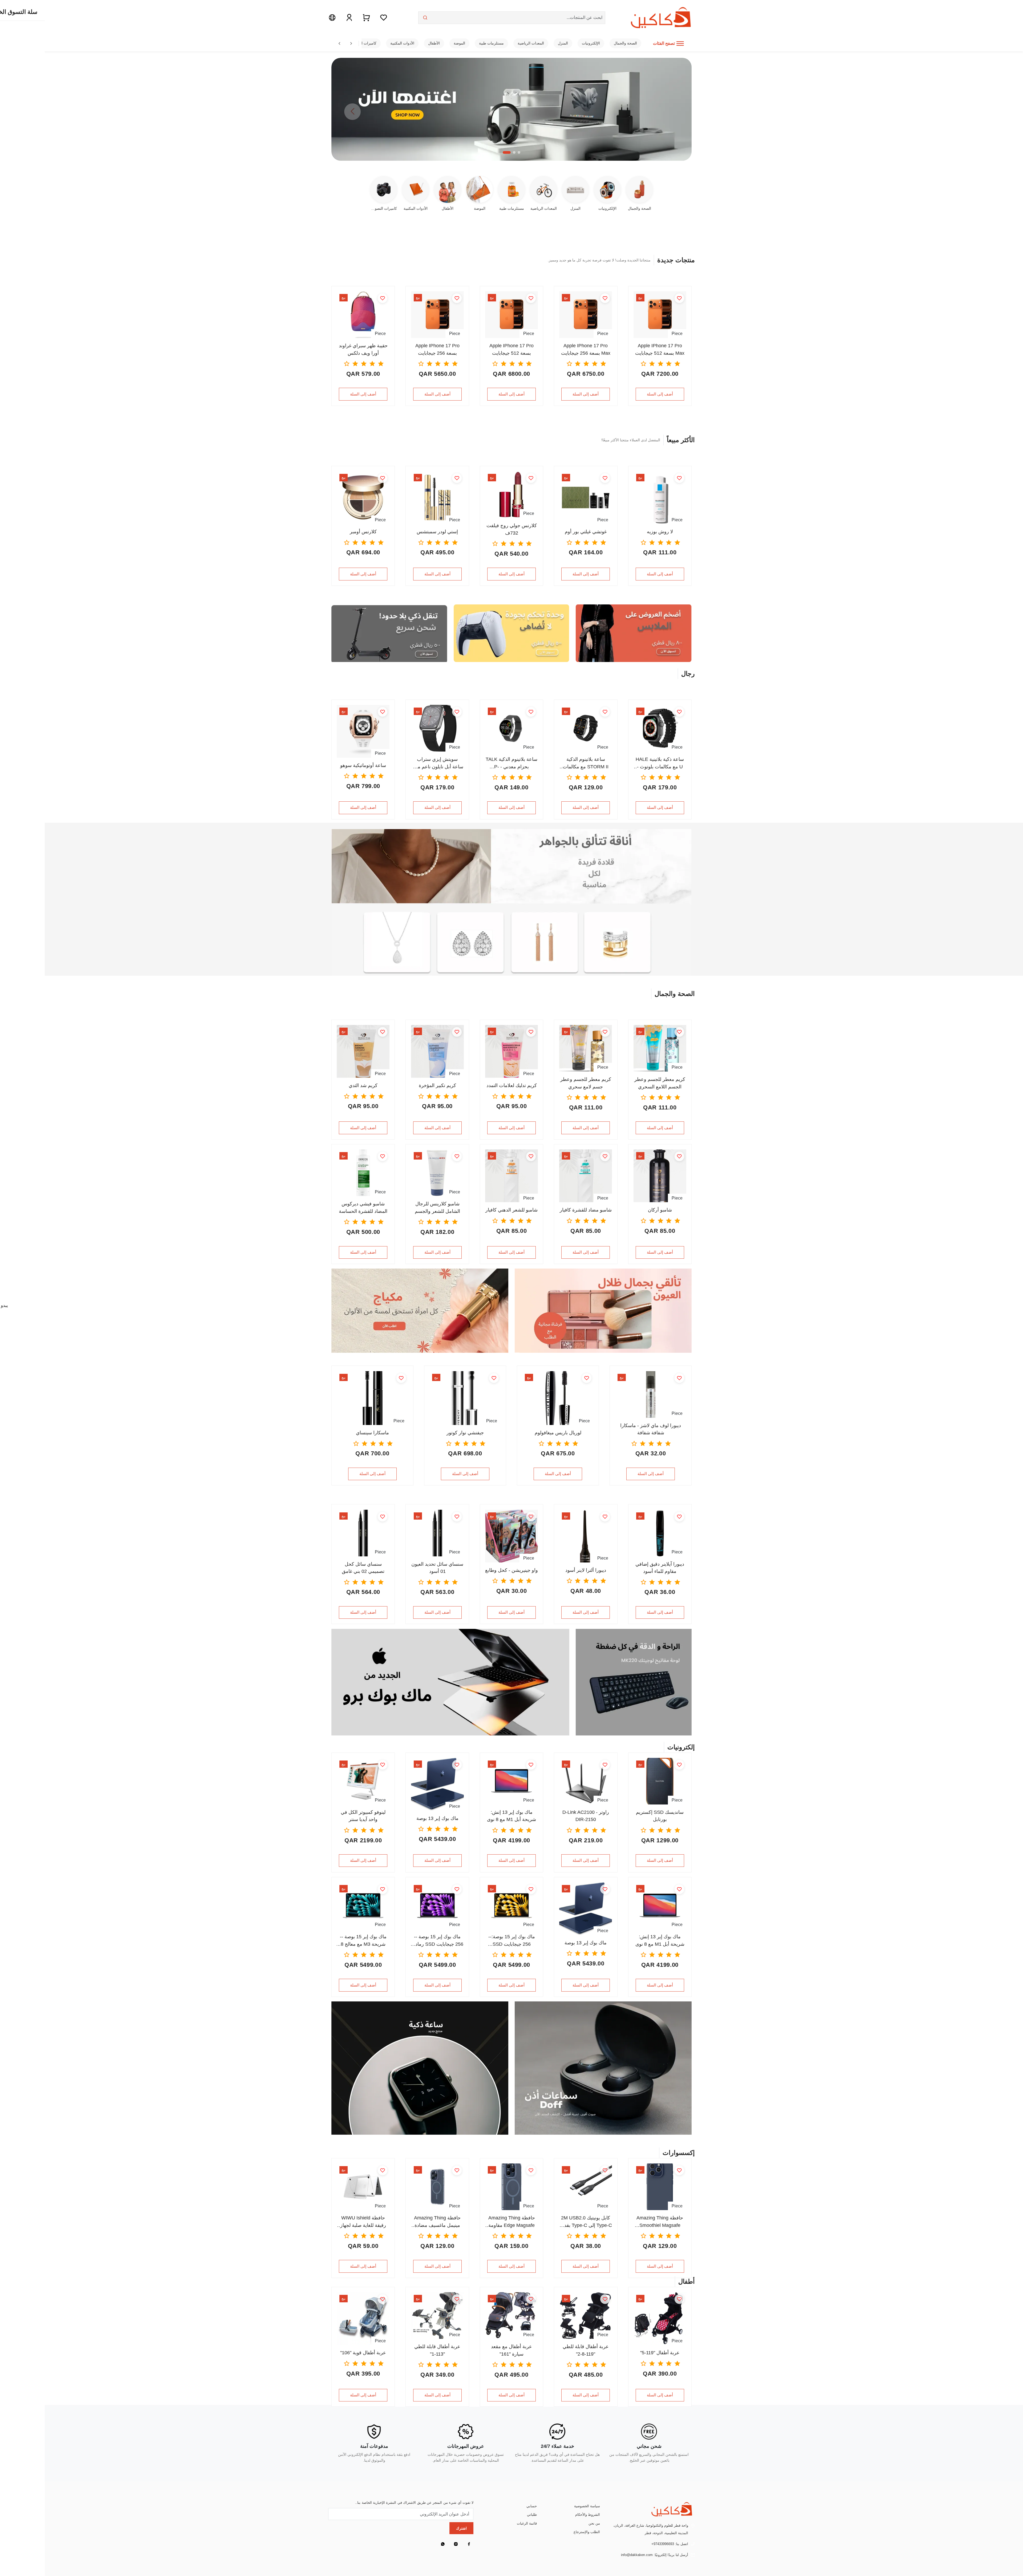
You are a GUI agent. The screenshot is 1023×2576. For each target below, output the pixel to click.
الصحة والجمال (625, 43)
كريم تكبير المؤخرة (437, 1085)
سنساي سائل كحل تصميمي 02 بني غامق (363, 1568)
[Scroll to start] (339, 43)
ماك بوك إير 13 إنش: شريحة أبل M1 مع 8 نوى (511, 1816)
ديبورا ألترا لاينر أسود (586, 1570)
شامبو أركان (660, 1210)
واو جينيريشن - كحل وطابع (511, 1570)
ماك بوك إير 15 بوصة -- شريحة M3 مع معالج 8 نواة (363, 1941)
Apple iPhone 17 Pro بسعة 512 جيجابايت (511, 349)
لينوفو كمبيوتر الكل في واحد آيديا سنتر (363, 1816)
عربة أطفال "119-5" (660, 2353)
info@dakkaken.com (637, 2555)
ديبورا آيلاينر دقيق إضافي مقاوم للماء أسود (660, 1568)
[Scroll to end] (351, 43)
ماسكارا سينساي (372, 1433)
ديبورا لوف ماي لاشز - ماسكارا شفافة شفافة (651, 1429)
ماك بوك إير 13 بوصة (437, 1818)
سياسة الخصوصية (587, 2506)
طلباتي (532, 2515)
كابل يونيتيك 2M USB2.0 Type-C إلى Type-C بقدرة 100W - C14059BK (586, 2222)
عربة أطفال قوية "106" (363, 2353)
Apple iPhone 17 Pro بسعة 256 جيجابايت (437, 349)
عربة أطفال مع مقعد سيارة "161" (511, 2350)
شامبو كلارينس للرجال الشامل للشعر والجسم (437, 1207)
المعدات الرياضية (531, 43)
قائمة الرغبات (527, 2523)
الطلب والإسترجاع (587, 2532)
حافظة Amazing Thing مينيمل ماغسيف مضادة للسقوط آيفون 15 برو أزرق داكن (437, 2222)
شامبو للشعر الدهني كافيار (511, 1210)
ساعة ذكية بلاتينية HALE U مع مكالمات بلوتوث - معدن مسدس (660, 763)
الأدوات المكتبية (402, 43)
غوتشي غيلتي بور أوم (586, 532)
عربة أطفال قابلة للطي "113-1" (437, 2350)
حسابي (532, 2506)
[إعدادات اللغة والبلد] (332, 18)
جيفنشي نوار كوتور (465, 1433)
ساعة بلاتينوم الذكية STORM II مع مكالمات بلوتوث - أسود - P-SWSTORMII (586, 763)
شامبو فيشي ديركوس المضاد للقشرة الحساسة (363, 1207)
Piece (677, 333)
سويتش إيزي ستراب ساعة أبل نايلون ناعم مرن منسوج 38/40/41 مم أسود (437, 763)
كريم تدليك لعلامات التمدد (512, 1085)
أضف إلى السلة (660, 394)
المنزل (563, 43)
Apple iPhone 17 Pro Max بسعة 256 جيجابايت (586, 349)
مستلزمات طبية (491, 43)
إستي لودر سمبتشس (437, 532)
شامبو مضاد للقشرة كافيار (586, 1210)
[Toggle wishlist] (679, 298)
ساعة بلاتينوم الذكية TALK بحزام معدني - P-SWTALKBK (511, 763)
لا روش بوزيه (660, 532)
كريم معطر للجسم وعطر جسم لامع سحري (586, 1083)
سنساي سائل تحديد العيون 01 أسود (437, 1568)
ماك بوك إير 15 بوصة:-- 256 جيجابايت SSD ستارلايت (512, 1941)
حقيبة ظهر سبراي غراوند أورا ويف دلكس (363, 349)
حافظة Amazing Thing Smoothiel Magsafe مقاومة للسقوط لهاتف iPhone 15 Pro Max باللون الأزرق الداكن (660, 2222)
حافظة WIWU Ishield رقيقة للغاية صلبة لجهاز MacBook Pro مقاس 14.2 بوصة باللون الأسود (363, 2222)
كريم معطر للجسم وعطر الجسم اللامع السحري (660, 1083)
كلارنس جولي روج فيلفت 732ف (512, 529)
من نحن (594, 2523)
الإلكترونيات (591, 43)
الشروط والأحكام (588, 2515)
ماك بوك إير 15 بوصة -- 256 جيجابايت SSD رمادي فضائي (437, 1941)
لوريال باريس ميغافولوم (558, 1433)
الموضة (459, 43)
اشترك (461, 2528)
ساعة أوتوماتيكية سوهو (363, 765)
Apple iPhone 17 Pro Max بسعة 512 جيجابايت (660, 349)
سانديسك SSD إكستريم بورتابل (660, 1816)
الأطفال (434, 43)
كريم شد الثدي (363, 1085)
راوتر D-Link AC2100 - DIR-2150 (586, 1816)
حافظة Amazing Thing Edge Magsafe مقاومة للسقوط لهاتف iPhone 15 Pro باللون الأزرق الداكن (511, 2222)
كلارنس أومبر (363, 532)
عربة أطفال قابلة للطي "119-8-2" (586, 2350)
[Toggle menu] (680, 43)
